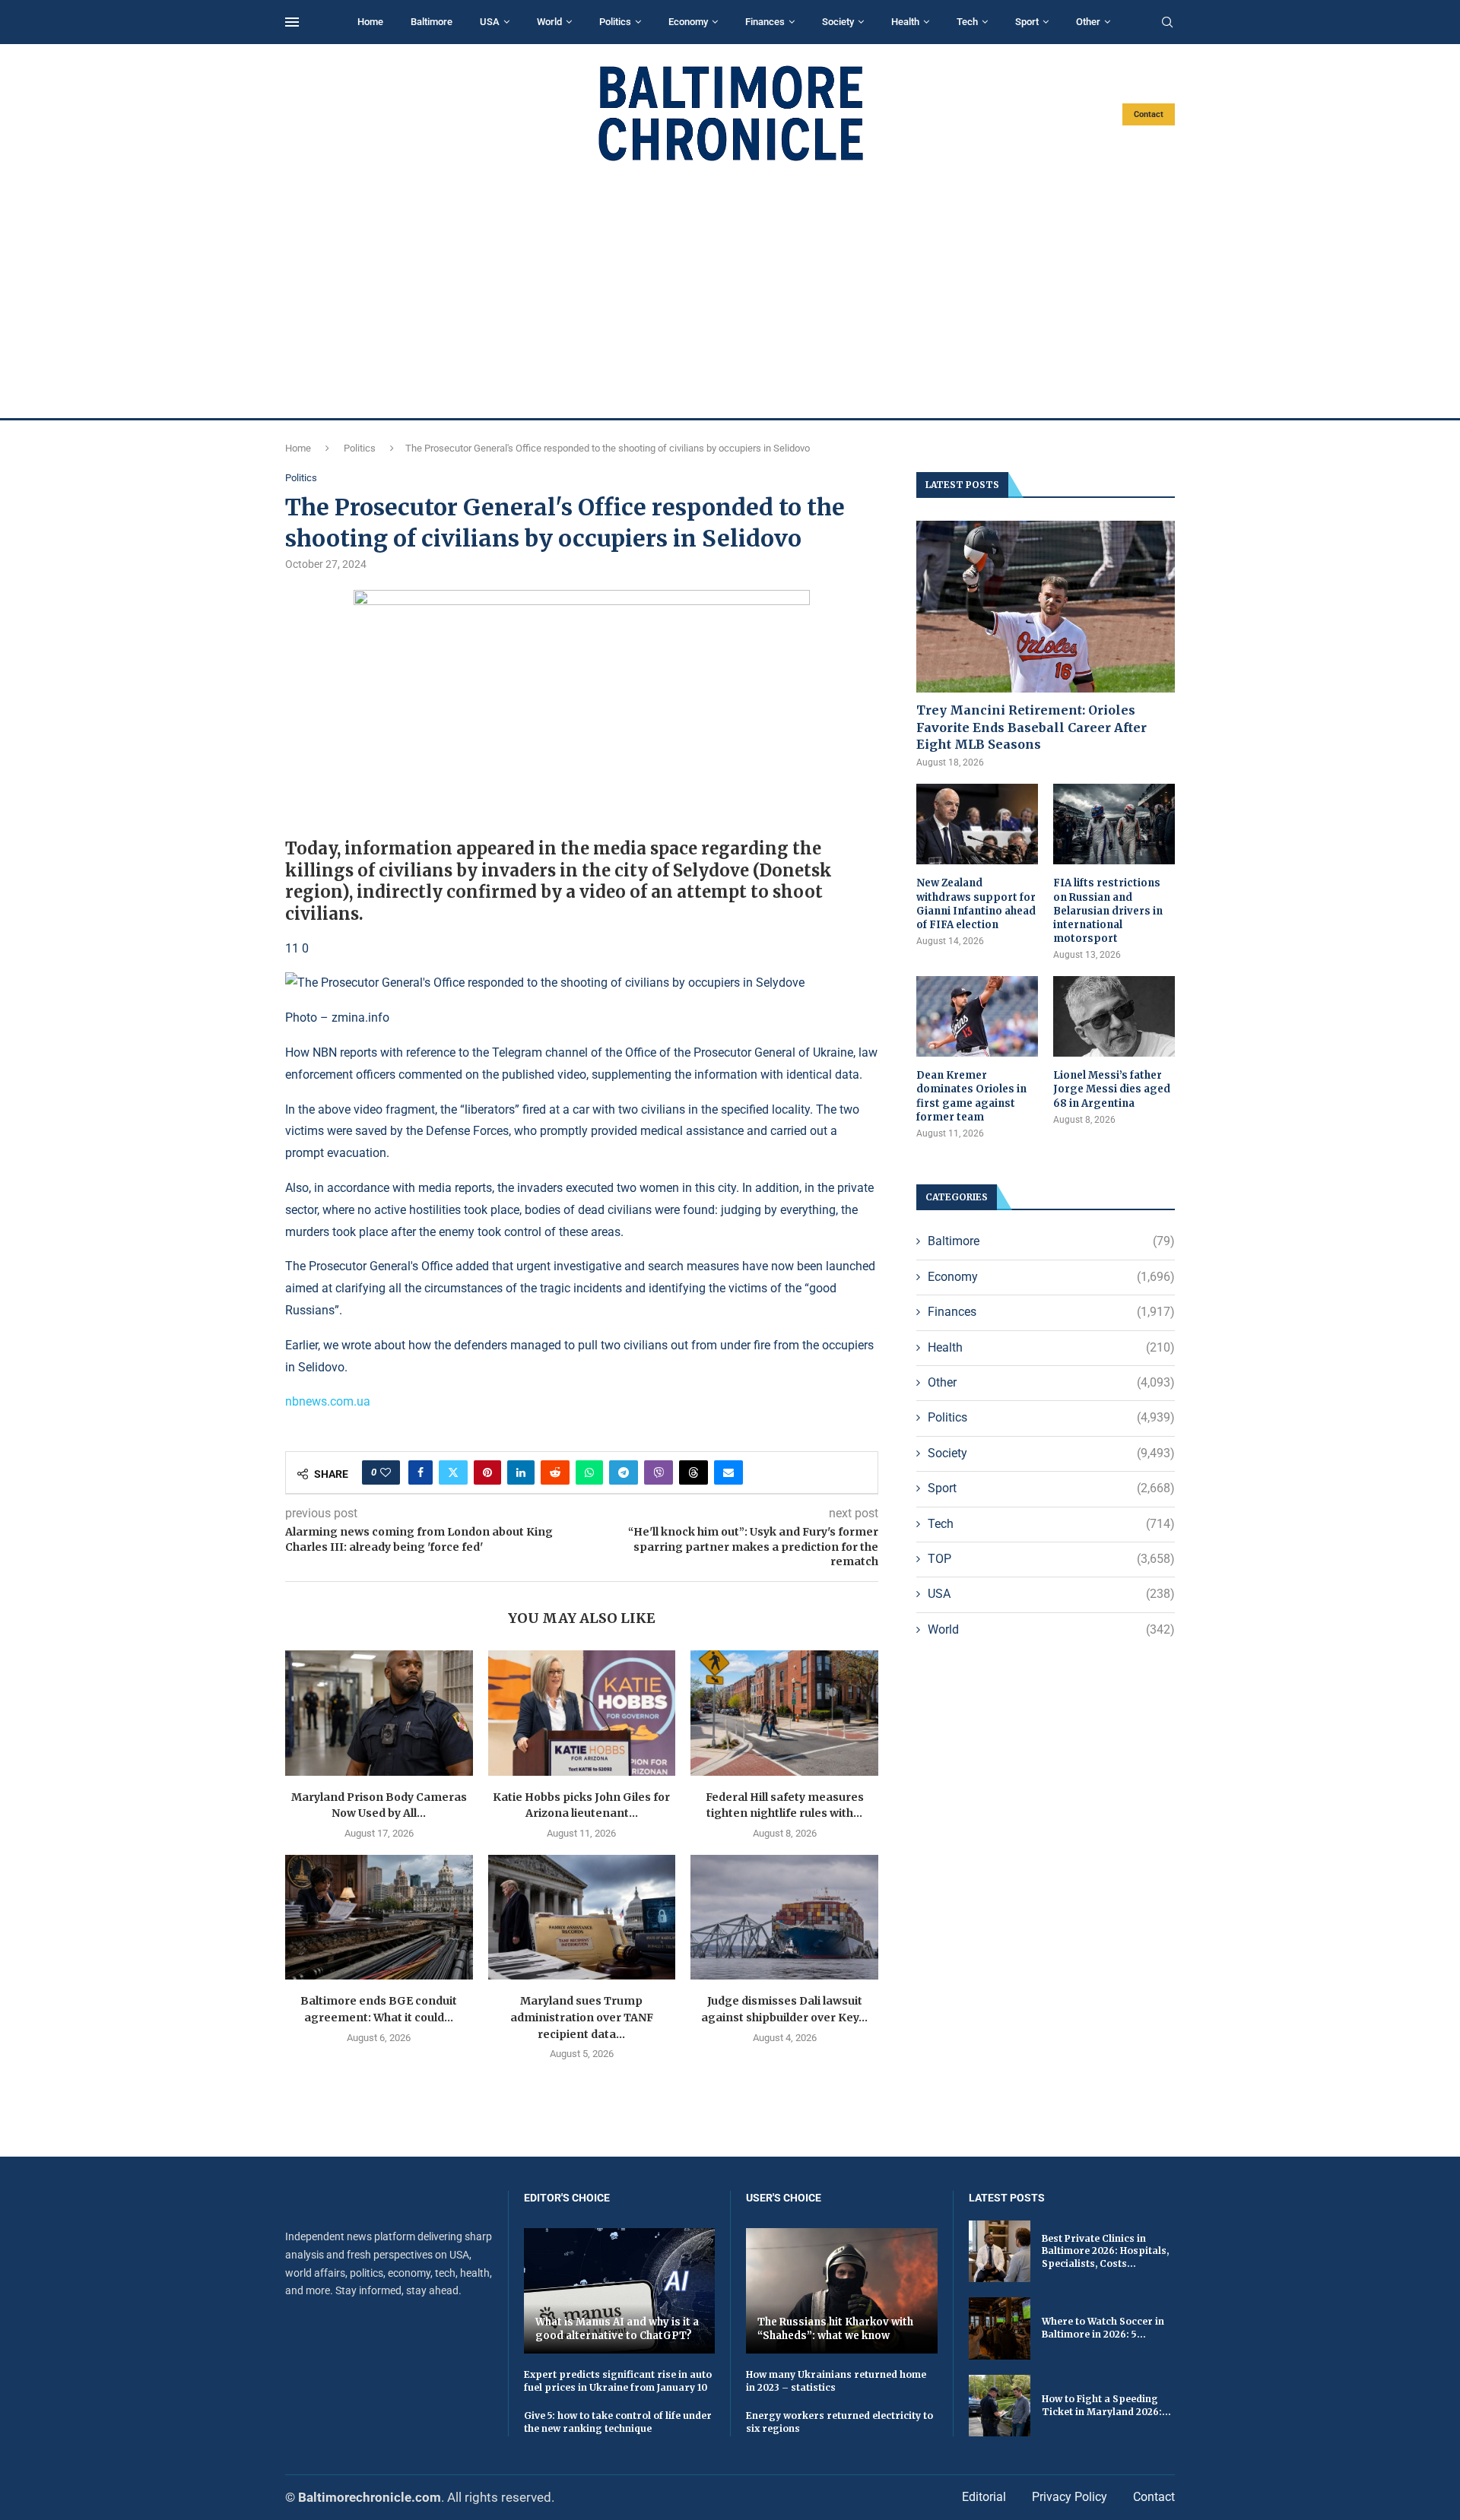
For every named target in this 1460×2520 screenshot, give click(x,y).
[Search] (1167, 23)
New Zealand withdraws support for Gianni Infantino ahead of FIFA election (976, 904)
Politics (615, 22)
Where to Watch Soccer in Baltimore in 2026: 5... (1103, 2328)
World (549, 22)
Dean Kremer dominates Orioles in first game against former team (971, 1096)
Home (370, 22)
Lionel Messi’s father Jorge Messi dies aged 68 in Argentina (1112, 1089)
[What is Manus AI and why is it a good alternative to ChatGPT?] (620, 2291)
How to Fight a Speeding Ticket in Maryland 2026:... (1106, 2405)
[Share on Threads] (693, 1472)
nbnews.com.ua (328, 1401)
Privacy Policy (1070, 2497)
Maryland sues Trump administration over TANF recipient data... (582, 2017)
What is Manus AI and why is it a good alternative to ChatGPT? (617, 2329)
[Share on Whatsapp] (589, 1472)
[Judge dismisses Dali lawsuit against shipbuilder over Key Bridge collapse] (784, 1917)
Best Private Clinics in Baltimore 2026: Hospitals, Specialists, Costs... (1105, 2251)
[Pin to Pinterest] (487, 1472)
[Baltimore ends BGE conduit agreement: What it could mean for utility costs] (379, 1917)
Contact (1149, 114)
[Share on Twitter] (453, 1472)
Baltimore (432, 22)
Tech (967, 22)
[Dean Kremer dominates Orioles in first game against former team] (977, 1017)
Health (905, 22)
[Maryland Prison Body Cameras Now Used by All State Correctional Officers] (379, 1713)
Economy (688, 22)
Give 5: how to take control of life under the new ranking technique (618, 2422)
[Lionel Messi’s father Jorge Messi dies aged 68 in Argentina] (1114, 1017)
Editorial (984, 2497)
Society (838, 22)
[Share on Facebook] (421, 1472)
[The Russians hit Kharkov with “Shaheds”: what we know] (842, 2291)
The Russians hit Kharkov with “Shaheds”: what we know (835, 2329)
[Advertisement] (730, 290)
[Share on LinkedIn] (521, 1472)
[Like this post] (386, 1472)
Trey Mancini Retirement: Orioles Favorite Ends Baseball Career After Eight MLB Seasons (1032, 727)
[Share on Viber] (659, 1472)
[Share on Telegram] (624, 1472)
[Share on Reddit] (555, 1472)
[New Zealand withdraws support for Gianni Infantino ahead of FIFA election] (977, 824)
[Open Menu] (292, 22)
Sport (1027, 22)
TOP (1051, 1559)
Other (1088, 22)
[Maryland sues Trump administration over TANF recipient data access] (582, 1917)
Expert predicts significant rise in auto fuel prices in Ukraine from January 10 (618, 2381)
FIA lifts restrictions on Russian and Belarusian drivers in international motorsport (1108, 911)
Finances (765, 22)
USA (490, 22)
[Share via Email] (728, 1472)
